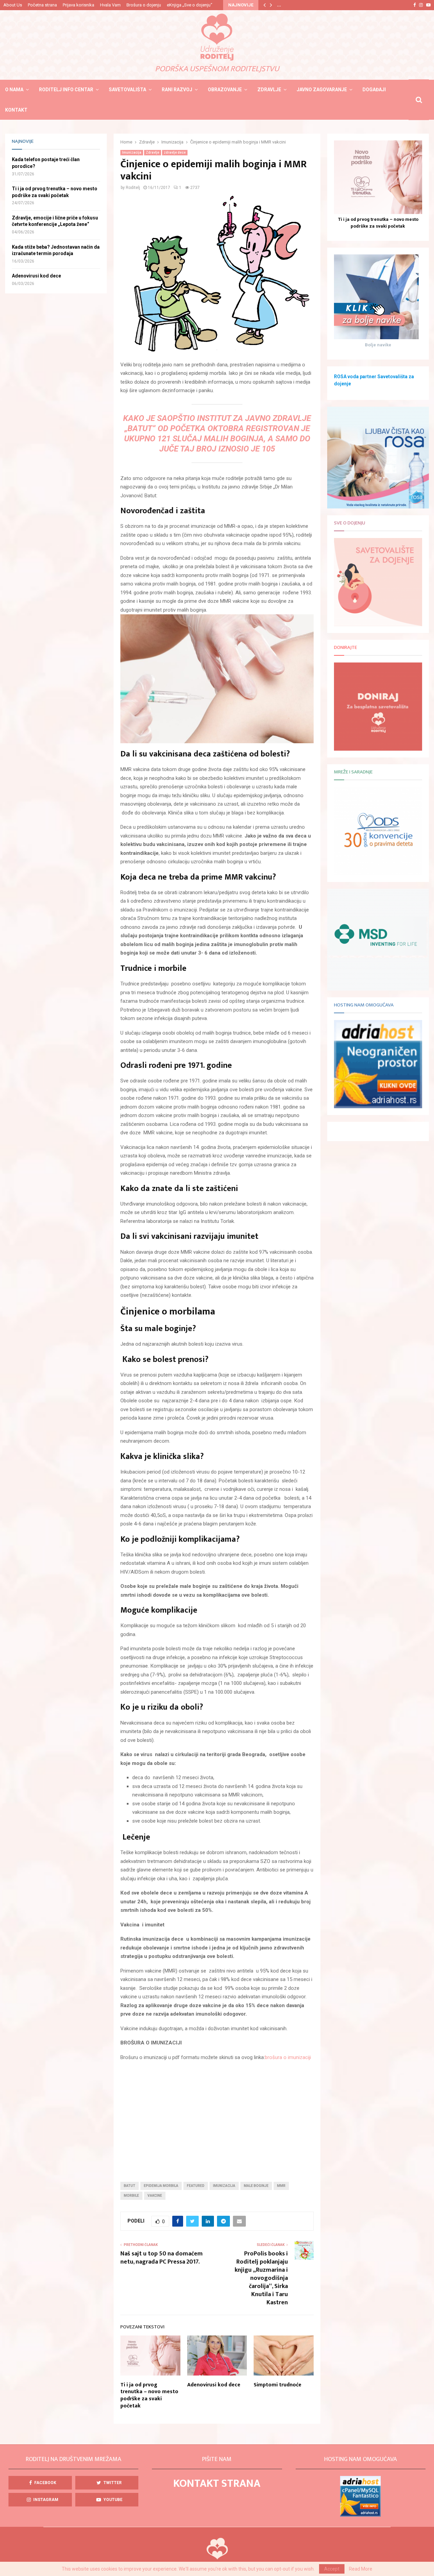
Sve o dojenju (350, 523)
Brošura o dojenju (144, 5)
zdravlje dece (175, 152)
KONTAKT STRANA (217, 2484)
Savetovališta (127, 90)
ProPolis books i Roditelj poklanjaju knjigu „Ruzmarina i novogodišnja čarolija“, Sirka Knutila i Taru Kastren (261, 2278)
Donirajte (346, 647)
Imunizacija (132, 152)
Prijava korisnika (78, 5)
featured (196, 2186)
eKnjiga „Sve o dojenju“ (190, 5)
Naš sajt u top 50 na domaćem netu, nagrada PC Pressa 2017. (162, 2258)
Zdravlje (269, 90)
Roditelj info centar (66, 90)
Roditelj (133, 188)
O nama (14, 90)
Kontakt (16, 110)
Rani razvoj (177, 90)
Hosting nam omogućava (364, 1005)
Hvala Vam (110, 5)
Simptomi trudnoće (278, 2385)
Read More (361, 2569)
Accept (332, 2569)
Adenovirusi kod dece (214, 2385)
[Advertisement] (217, 2116)
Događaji (374, 90)
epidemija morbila (161, 2186)
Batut (130, 2186)
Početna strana (42, 5)
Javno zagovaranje (322, 90)
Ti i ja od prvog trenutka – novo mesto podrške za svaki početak (149, 2395)
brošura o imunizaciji (288, 2057)
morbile (131, 2196)
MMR (281, 2186)
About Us (13, 5)
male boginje (256, 2186)
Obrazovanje (225, 90)
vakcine (155, 2196)
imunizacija (224, 2186)
